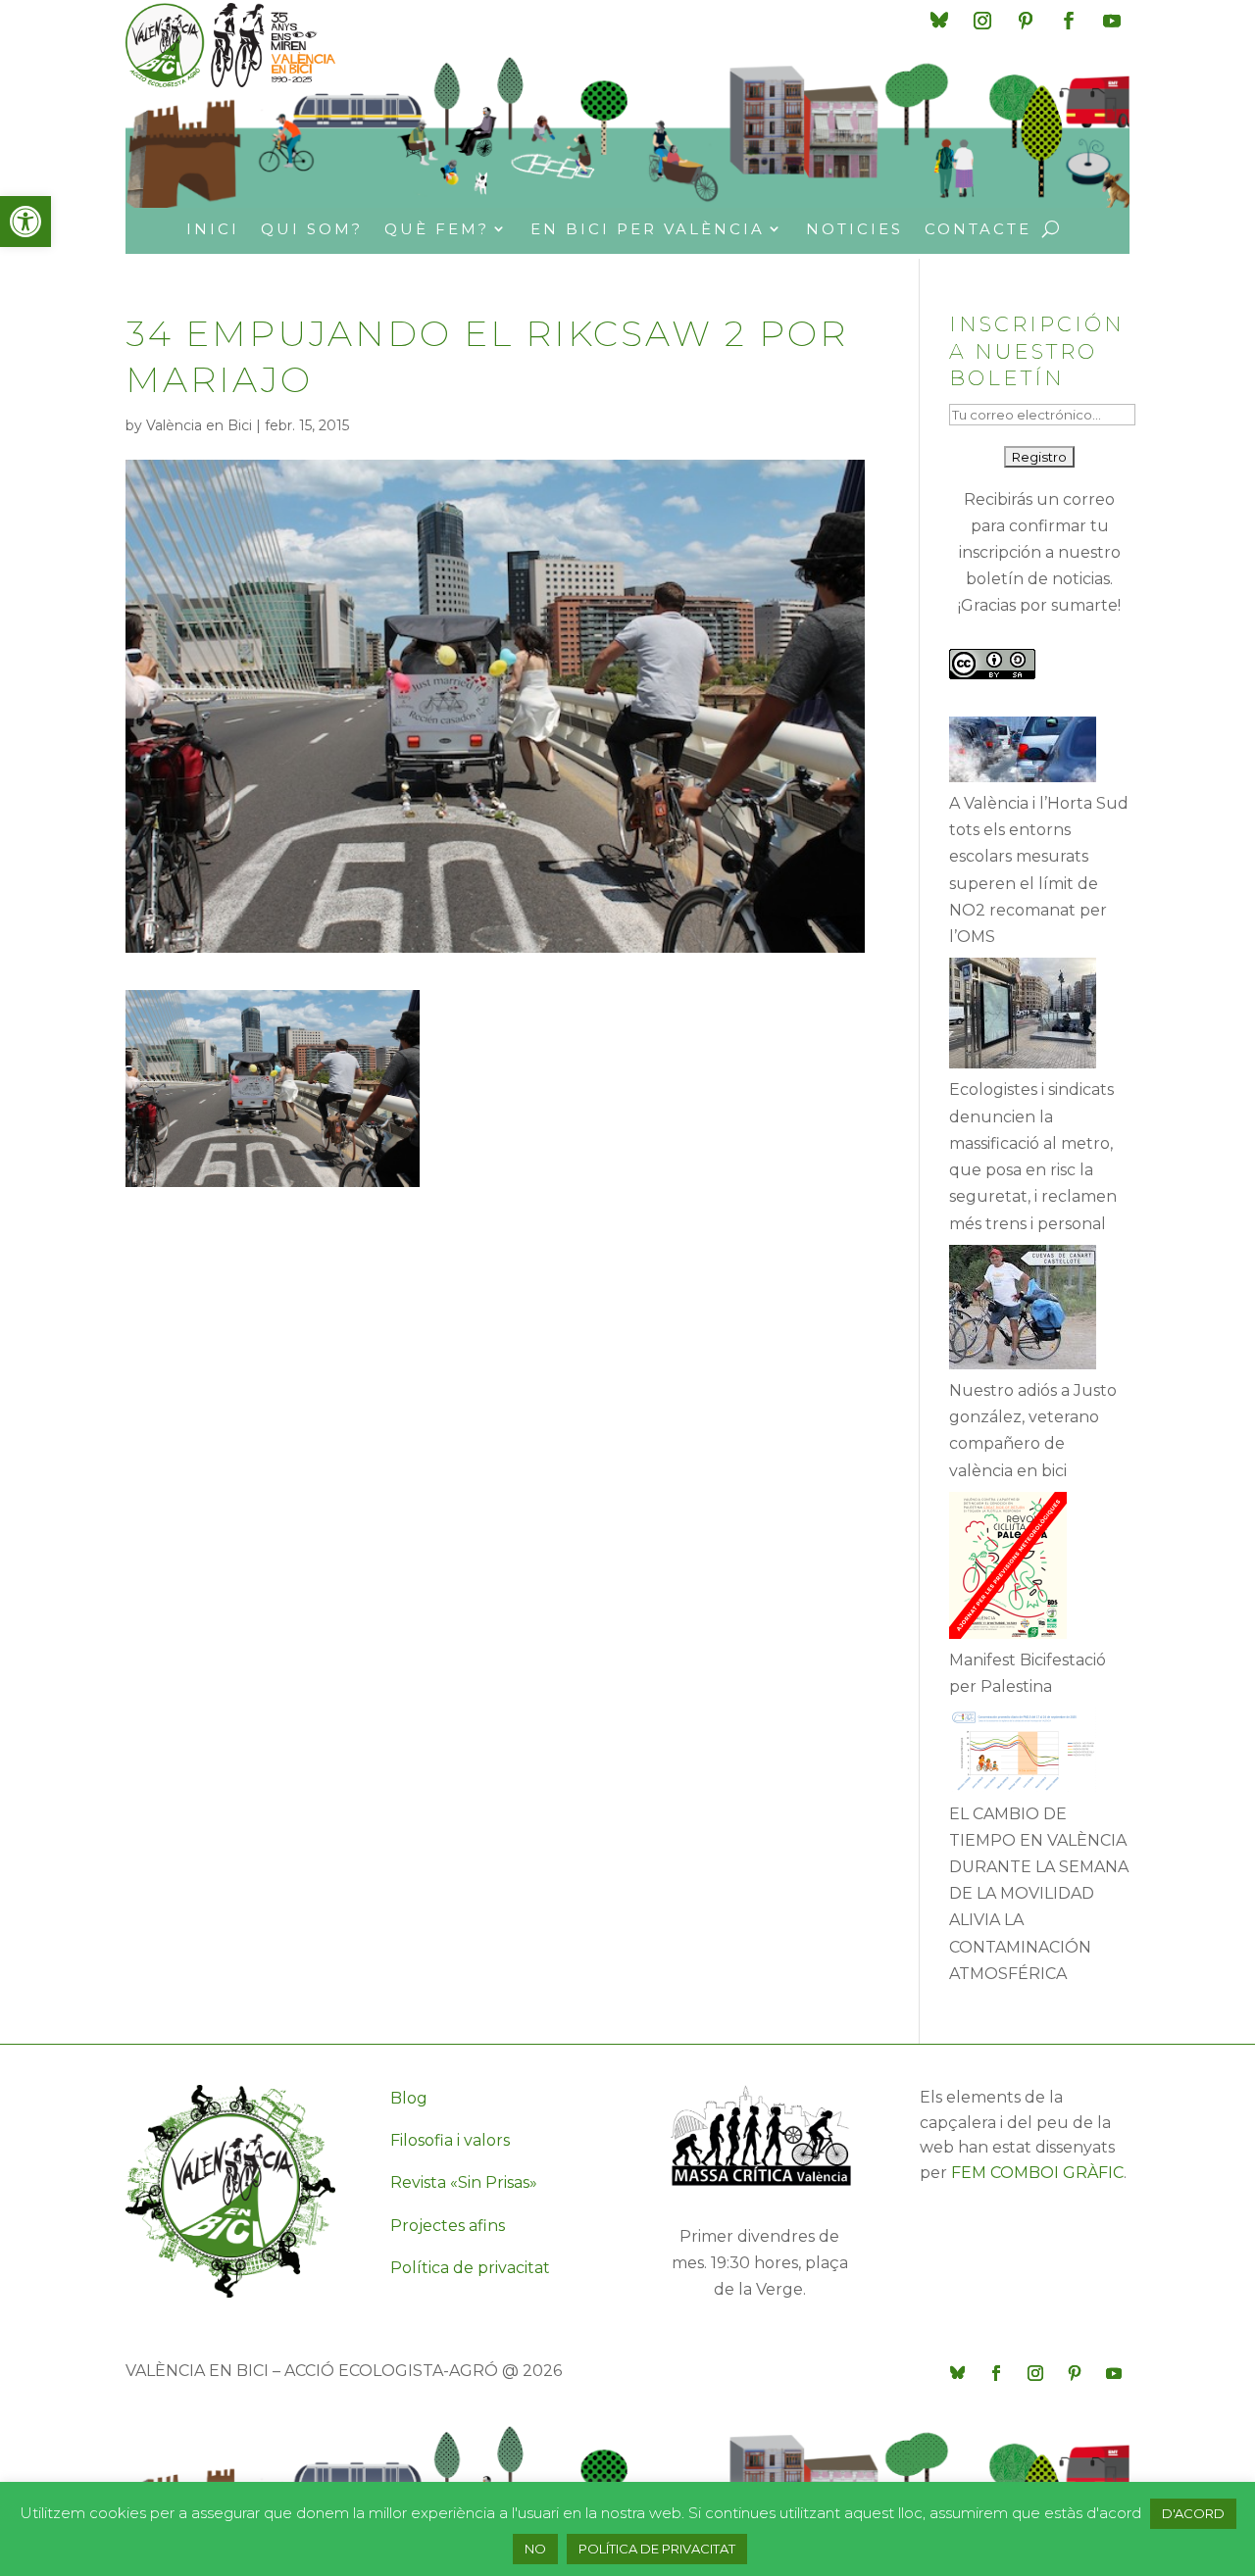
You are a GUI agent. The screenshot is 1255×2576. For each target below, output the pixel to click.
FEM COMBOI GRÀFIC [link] (1037, 2173)
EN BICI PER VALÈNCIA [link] (648, 229)
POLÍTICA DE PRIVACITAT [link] (657, 2549)
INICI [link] (213, 229)
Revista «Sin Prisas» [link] (464, 2182)
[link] (25, 222)
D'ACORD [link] (1193, 2513)
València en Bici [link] (199, 425)
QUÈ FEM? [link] (437, 229)
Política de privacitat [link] (470, 2268)
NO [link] (535, 2549)
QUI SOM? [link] (312, 229)
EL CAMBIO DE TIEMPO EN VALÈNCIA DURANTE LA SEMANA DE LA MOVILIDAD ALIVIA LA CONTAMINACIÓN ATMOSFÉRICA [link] (1039, 1894)
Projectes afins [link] (448, 2226)
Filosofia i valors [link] (450, 2140)
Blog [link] (409, 2098)
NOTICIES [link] (854, 229)
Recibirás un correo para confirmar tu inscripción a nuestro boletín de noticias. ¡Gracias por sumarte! (1039, 553)
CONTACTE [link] (978, 229)
